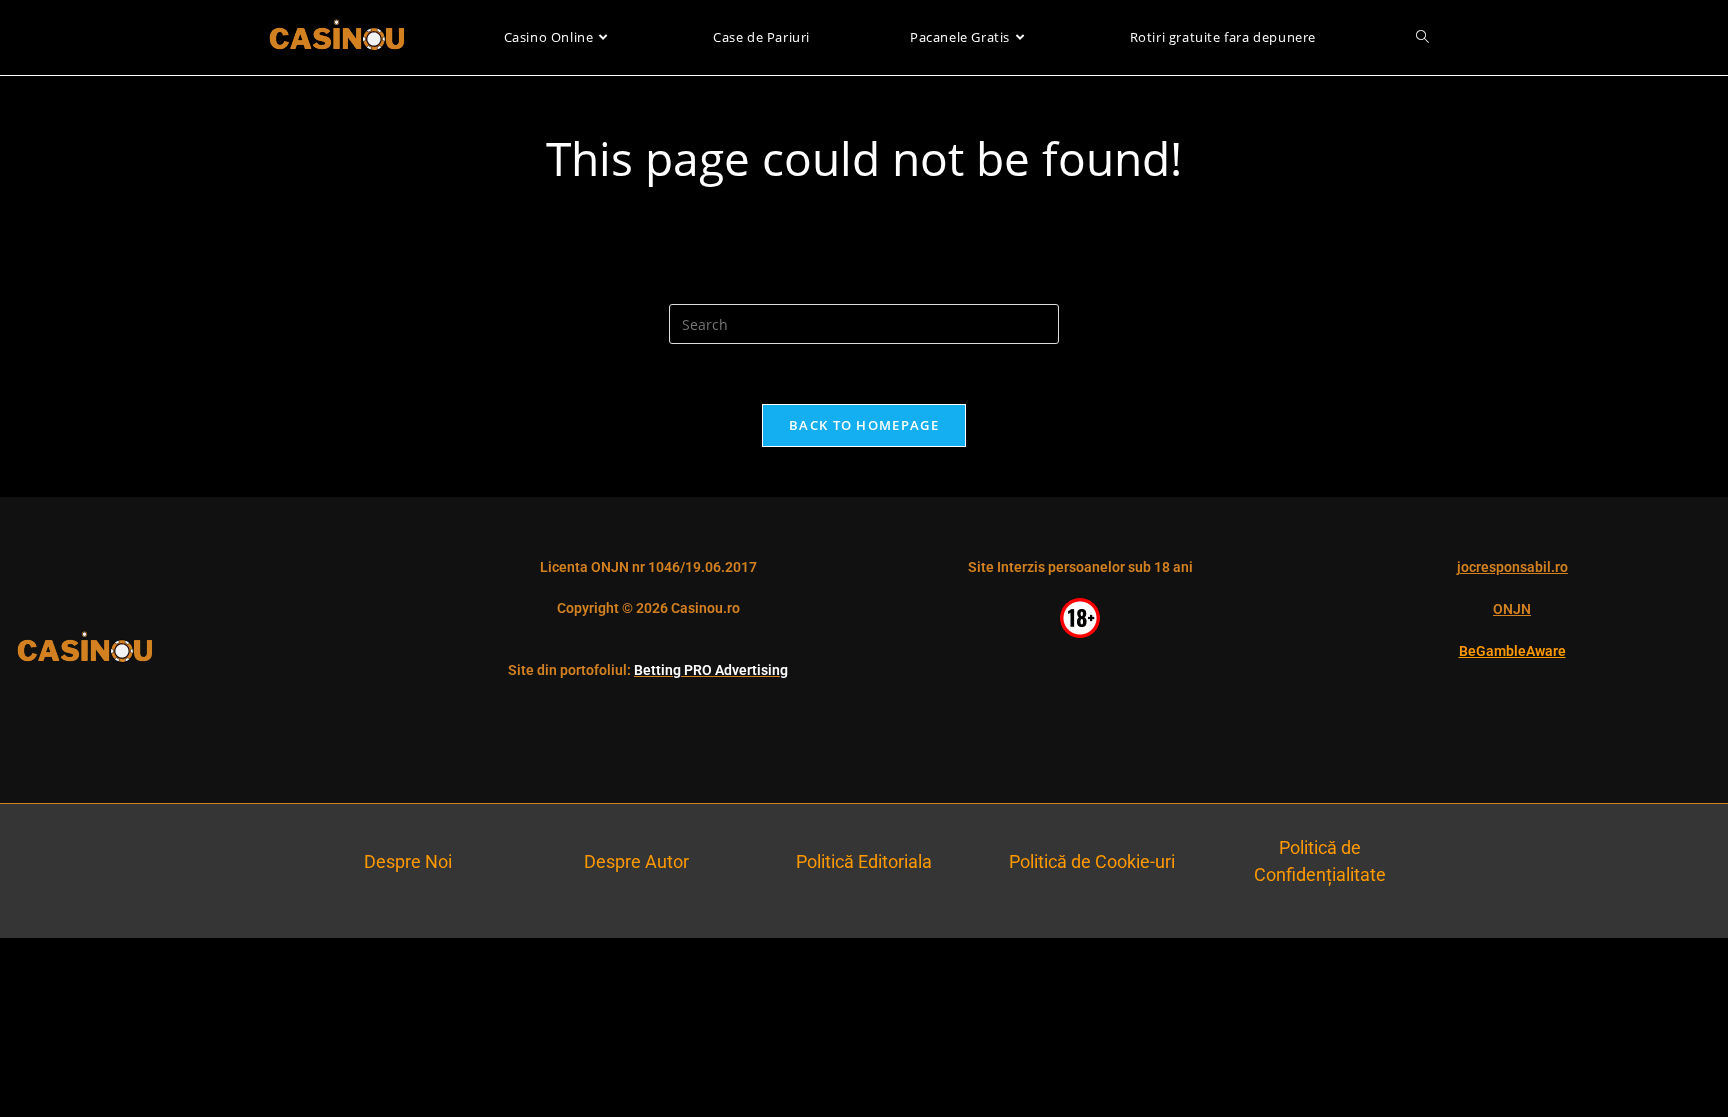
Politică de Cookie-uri (1092, 861)
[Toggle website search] (1422, 37)
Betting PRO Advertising (711, 670)
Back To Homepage (864, 425)
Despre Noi (408, 861)
